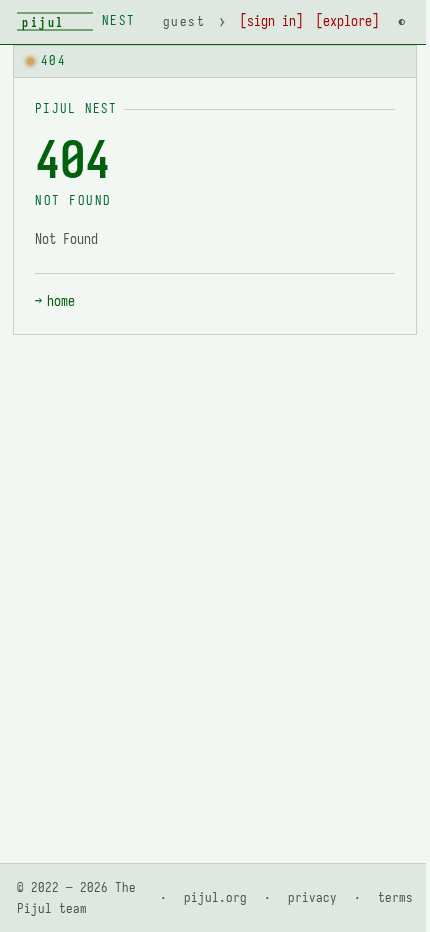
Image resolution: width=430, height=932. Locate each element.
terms (395, 897)
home (61, 301)
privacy (312, 897)
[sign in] (271, 21)
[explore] (347, 21)
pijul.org (215, 897)
